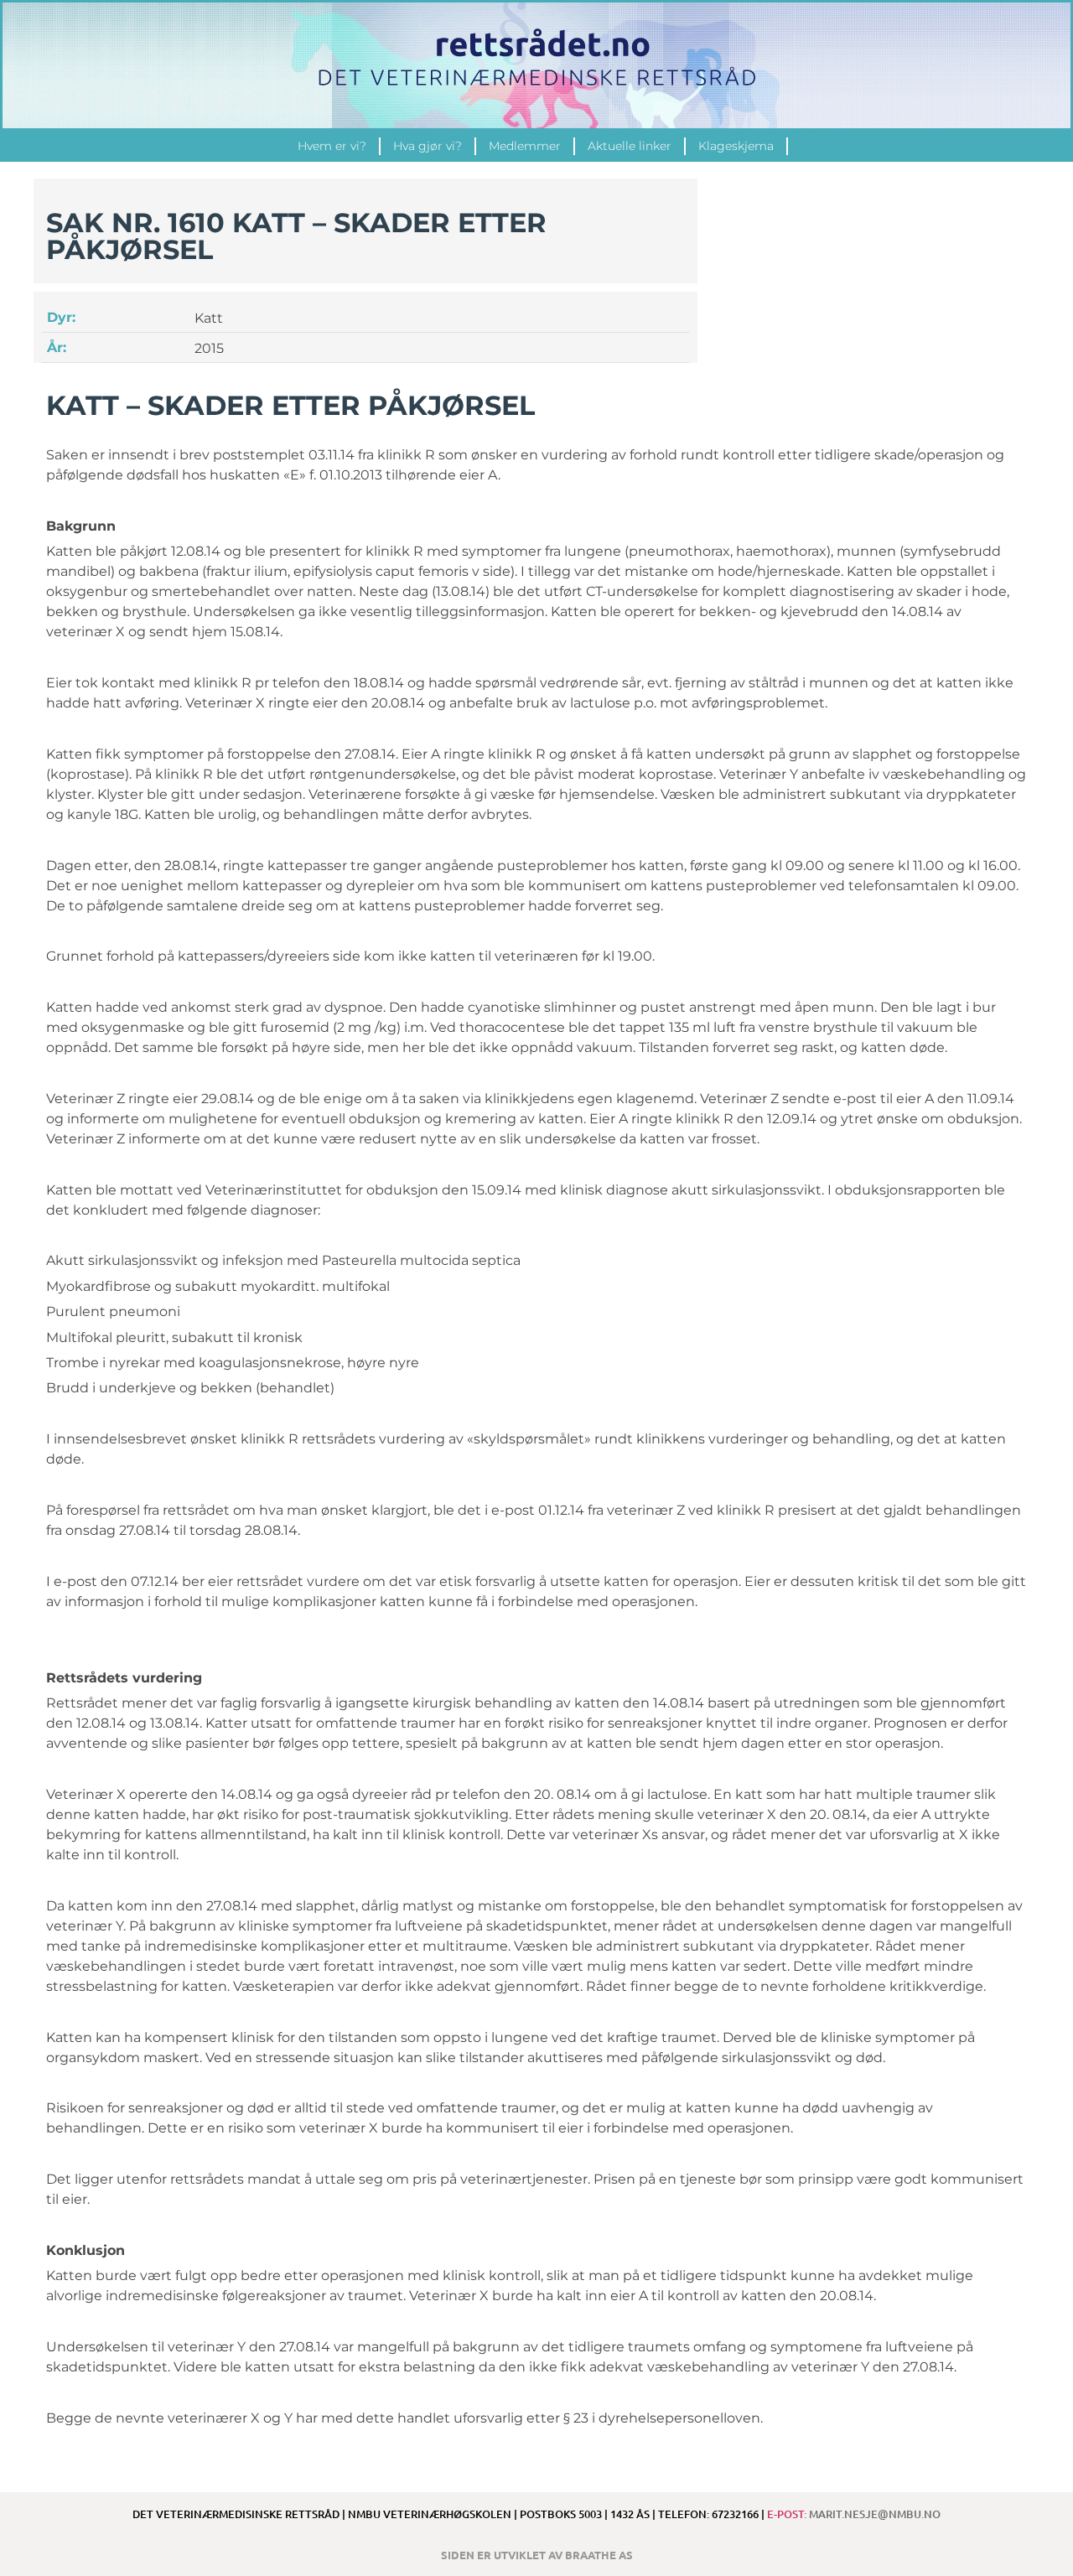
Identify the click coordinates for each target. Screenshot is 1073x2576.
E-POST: (854, 2514)
